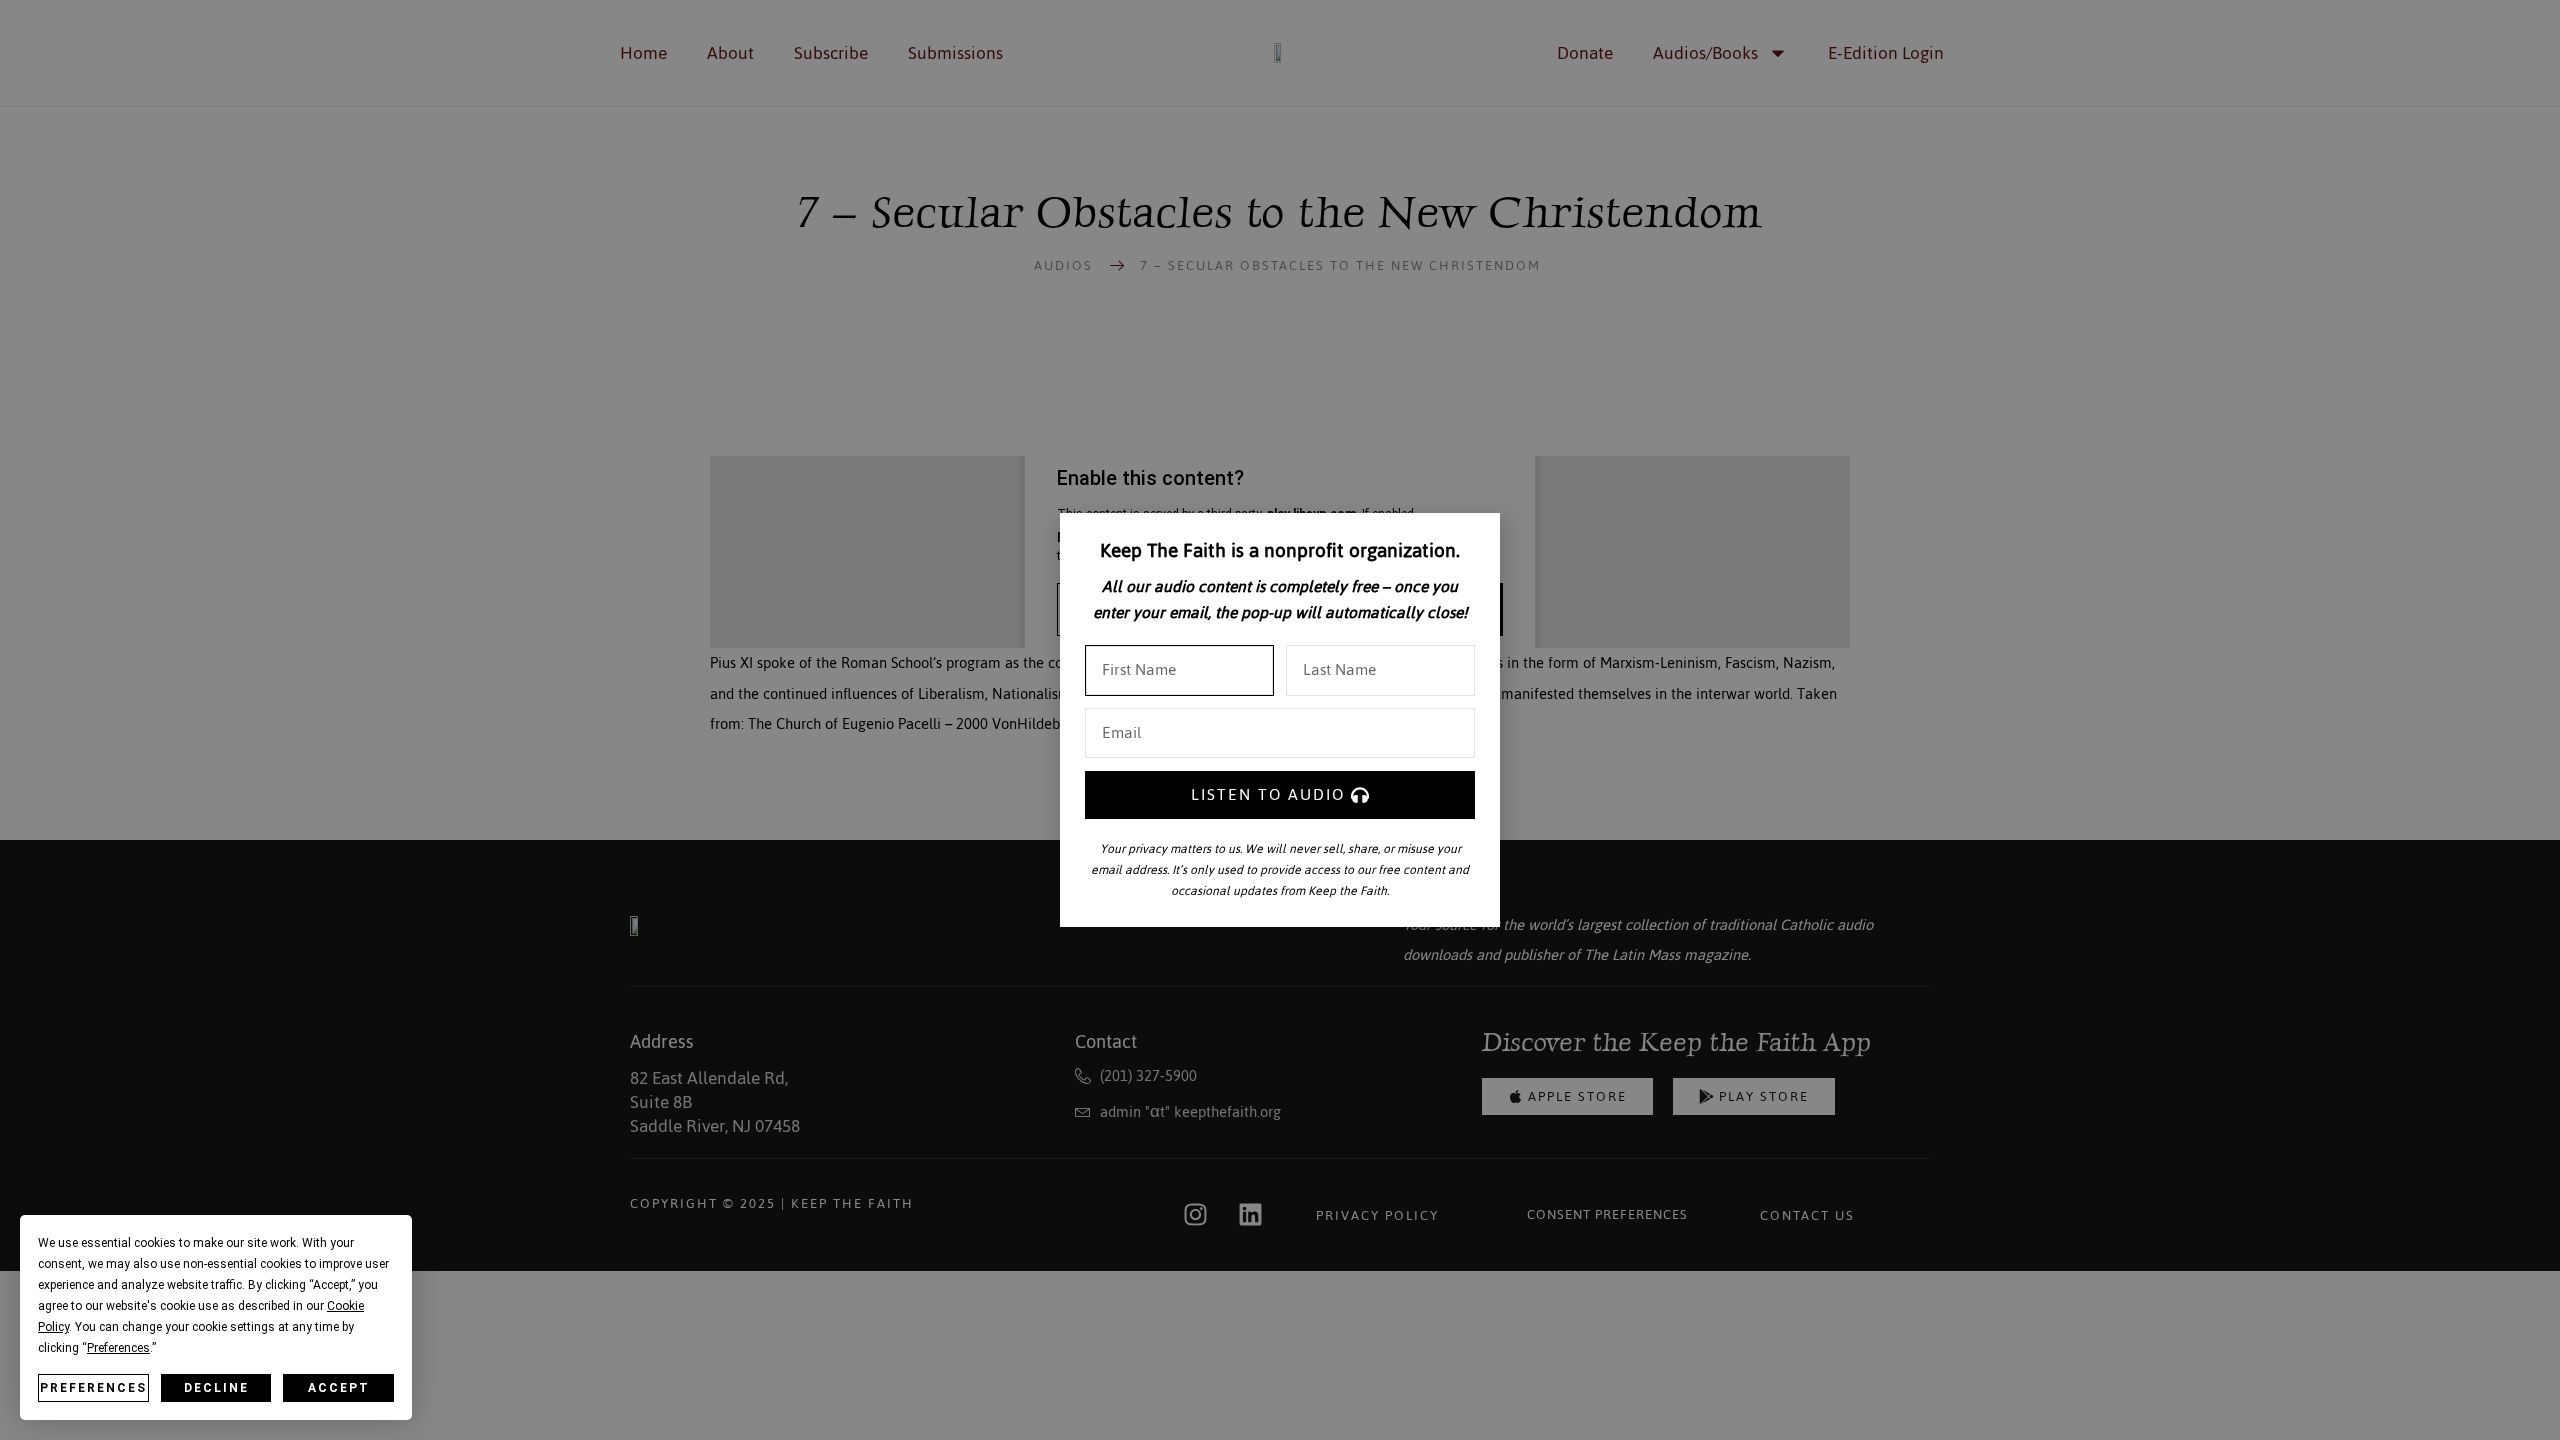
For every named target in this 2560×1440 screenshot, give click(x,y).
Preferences (93, 1388)
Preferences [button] (118, 1348)
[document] (1280, 720)
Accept (339, 1388)
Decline (216, 1388)
